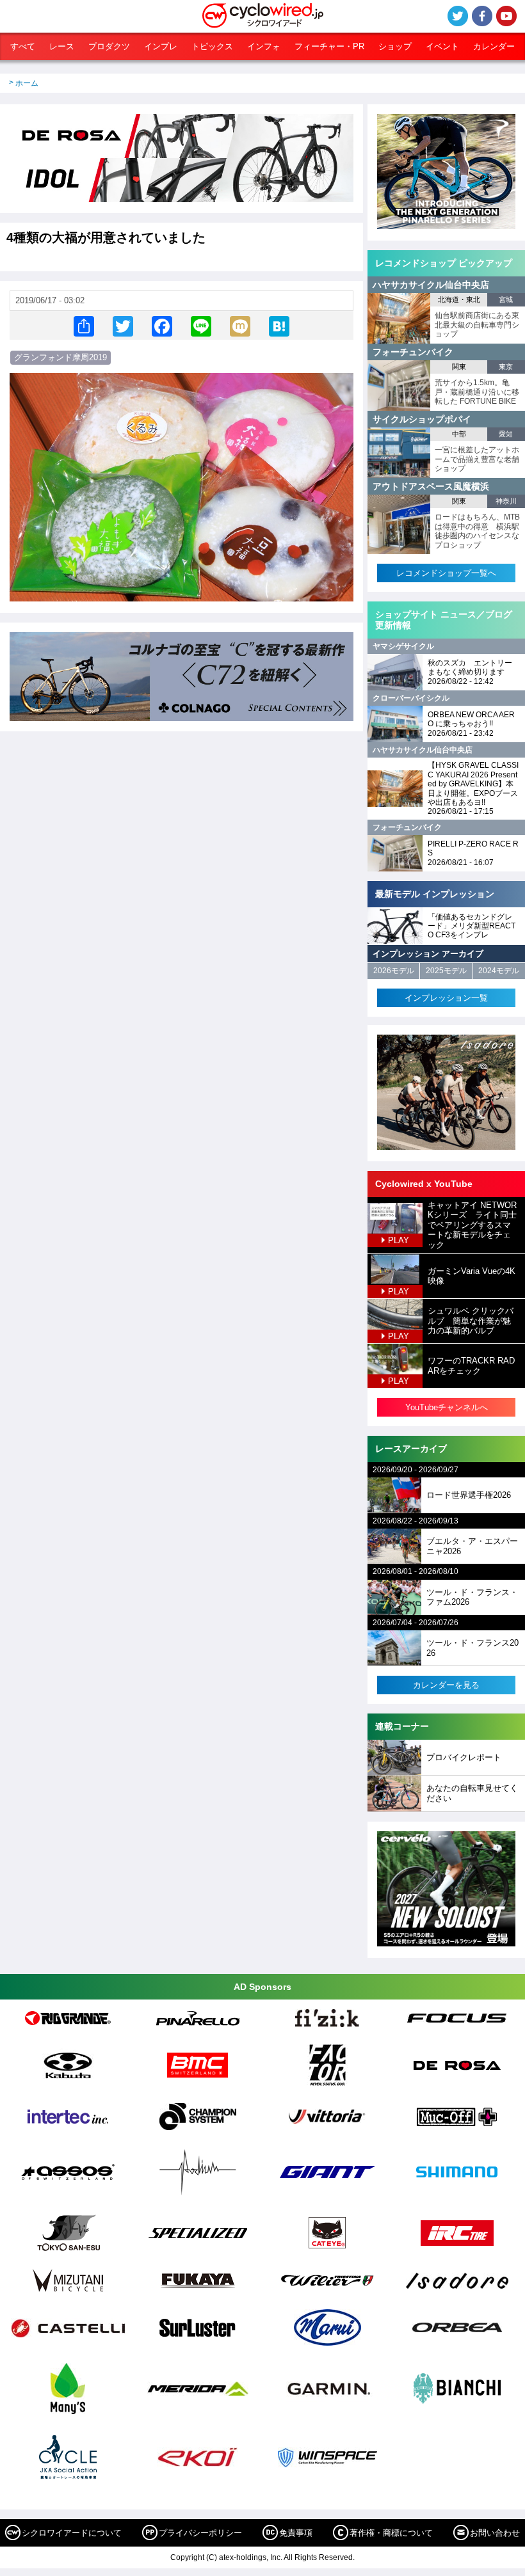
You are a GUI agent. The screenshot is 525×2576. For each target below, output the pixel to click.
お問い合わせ (495, 2533)
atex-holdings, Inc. (251, 2557)
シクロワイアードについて (72, 2533)
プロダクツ (109, 46)
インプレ (161, 46)
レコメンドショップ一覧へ (446, 573)
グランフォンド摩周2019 (61, 357)
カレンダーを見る (446, 1685)
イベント (442, 46)
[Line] (201, 325)
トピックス (212, 46)
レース (62, 46)
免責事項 (296, 2533)
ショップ (395, 46)
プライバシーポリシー (200, 2533)
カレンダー (494, 46)
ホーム (27, 83)
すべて (23, 46)
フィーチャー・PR (329, 46)
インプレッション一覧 (446, 998)
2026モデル (394, 971)
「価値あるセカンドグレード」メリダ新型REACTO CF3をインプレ (472, 926)
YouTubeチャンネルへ (447, 1407)
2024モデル (499, 971)
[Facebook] (162, 325)
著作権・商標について (391, 2533)
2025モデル (446, 971)
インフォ (264, 46)
